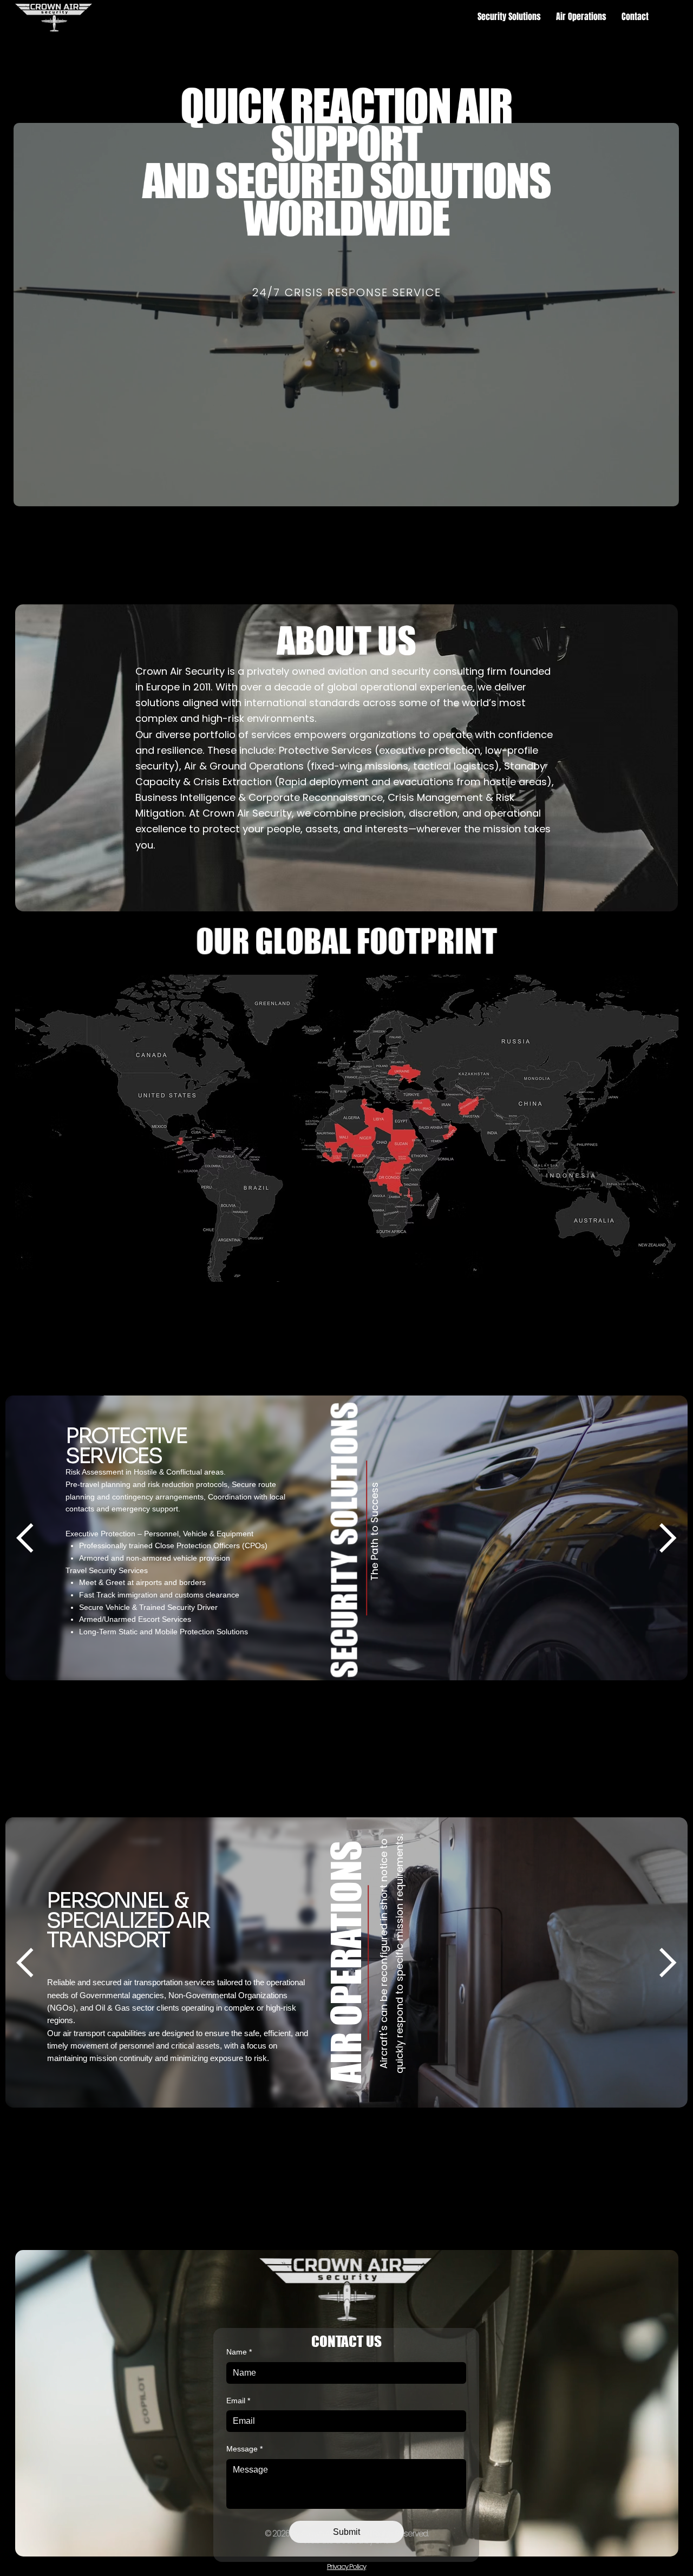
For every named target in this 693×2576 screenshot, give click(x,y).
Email (238, 2401)
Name (239, 2352)
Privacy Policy (346, 2567)
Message (244, 2449)
